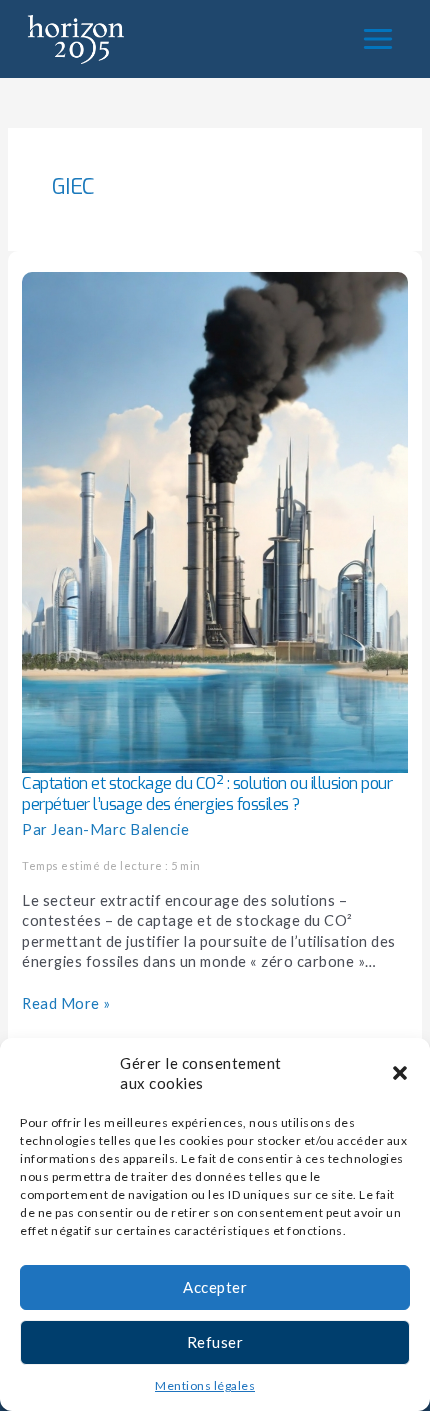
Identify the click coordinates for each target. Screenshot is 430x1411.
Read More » (66, 1003)
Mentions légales (205, 1385)
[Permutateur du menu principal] (378, 39)
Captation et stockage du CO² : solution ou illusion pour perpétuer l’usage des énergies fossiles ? (207, 794)
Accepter (215, 1287)
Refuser (215, 1342)
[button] (400, 1073)
